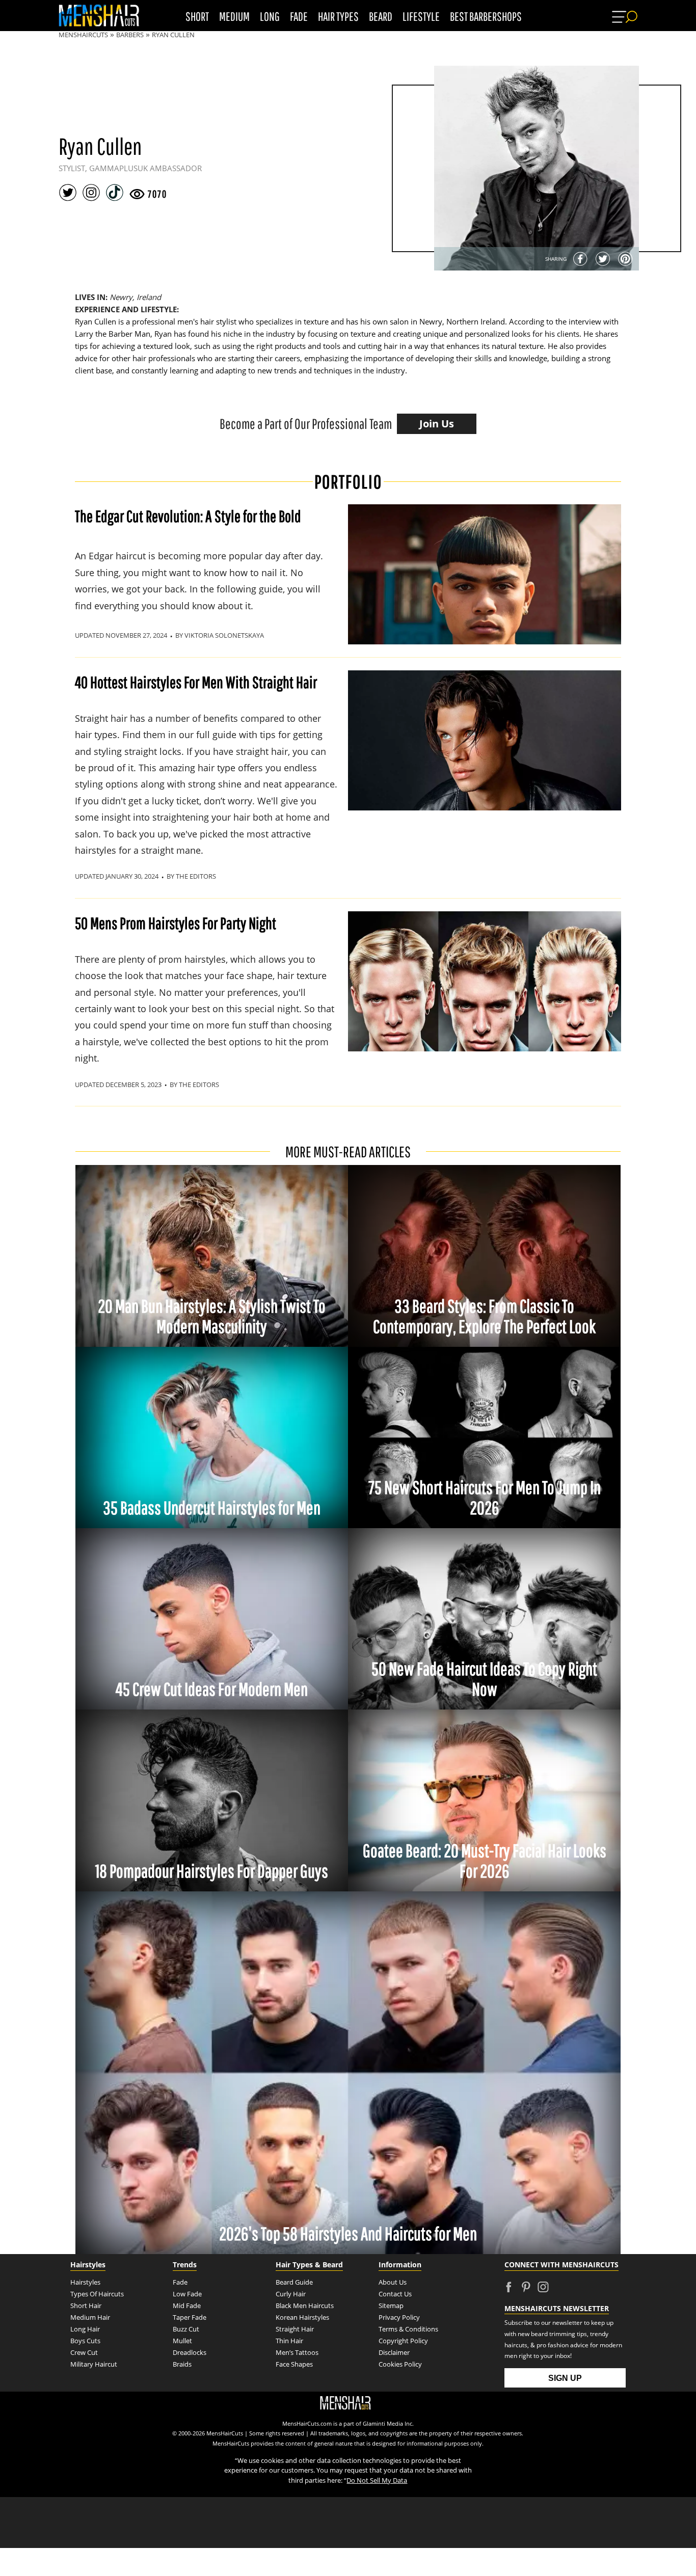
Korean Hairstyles (302, 2317)
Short (197, 16)
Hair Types (338, 16)
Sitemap (391, 2306)
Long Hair (85, 2329)
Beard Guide (294, 2282)
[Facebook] (580, 259)
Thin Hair (289, 2341)
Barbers (130, 35)
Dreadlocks (190, 2352)
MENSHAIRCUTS (83, 35)
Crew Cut (84, 2352)
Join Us (437, 424)
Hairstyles (85, 2282)
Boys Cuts (85, 2341)
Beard (381, 16)
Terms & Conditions (408, 2329)
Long (270, 16)
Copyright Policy (403, 2341)
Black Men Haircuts (305, 2306)
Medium (234, 16)
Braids (182, 2364)
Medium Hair (90, 2317)
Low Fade (187, 2294)
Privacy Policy (399, 2317)
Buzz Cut (186, 2329)
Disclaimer (394, 2352)
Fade (299, 16)
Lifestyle (421, 16)
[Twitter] (603, 259)
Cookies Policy (400, 2364)
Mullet (182, 2341)
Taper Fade (190, 2317)
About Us (393, 2282)
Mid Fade (187, 2306)
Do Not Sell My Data (377, 2480)
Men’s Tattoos (297, 2352)
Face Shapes (294, 2364)
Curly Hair (291, 2294)
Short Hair (86, 2306)
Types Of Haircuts (98, 2294)
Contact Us (395, 2294)
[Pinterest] (625, 259)
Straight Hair (295, 2329)
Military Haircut (94, 2364)
